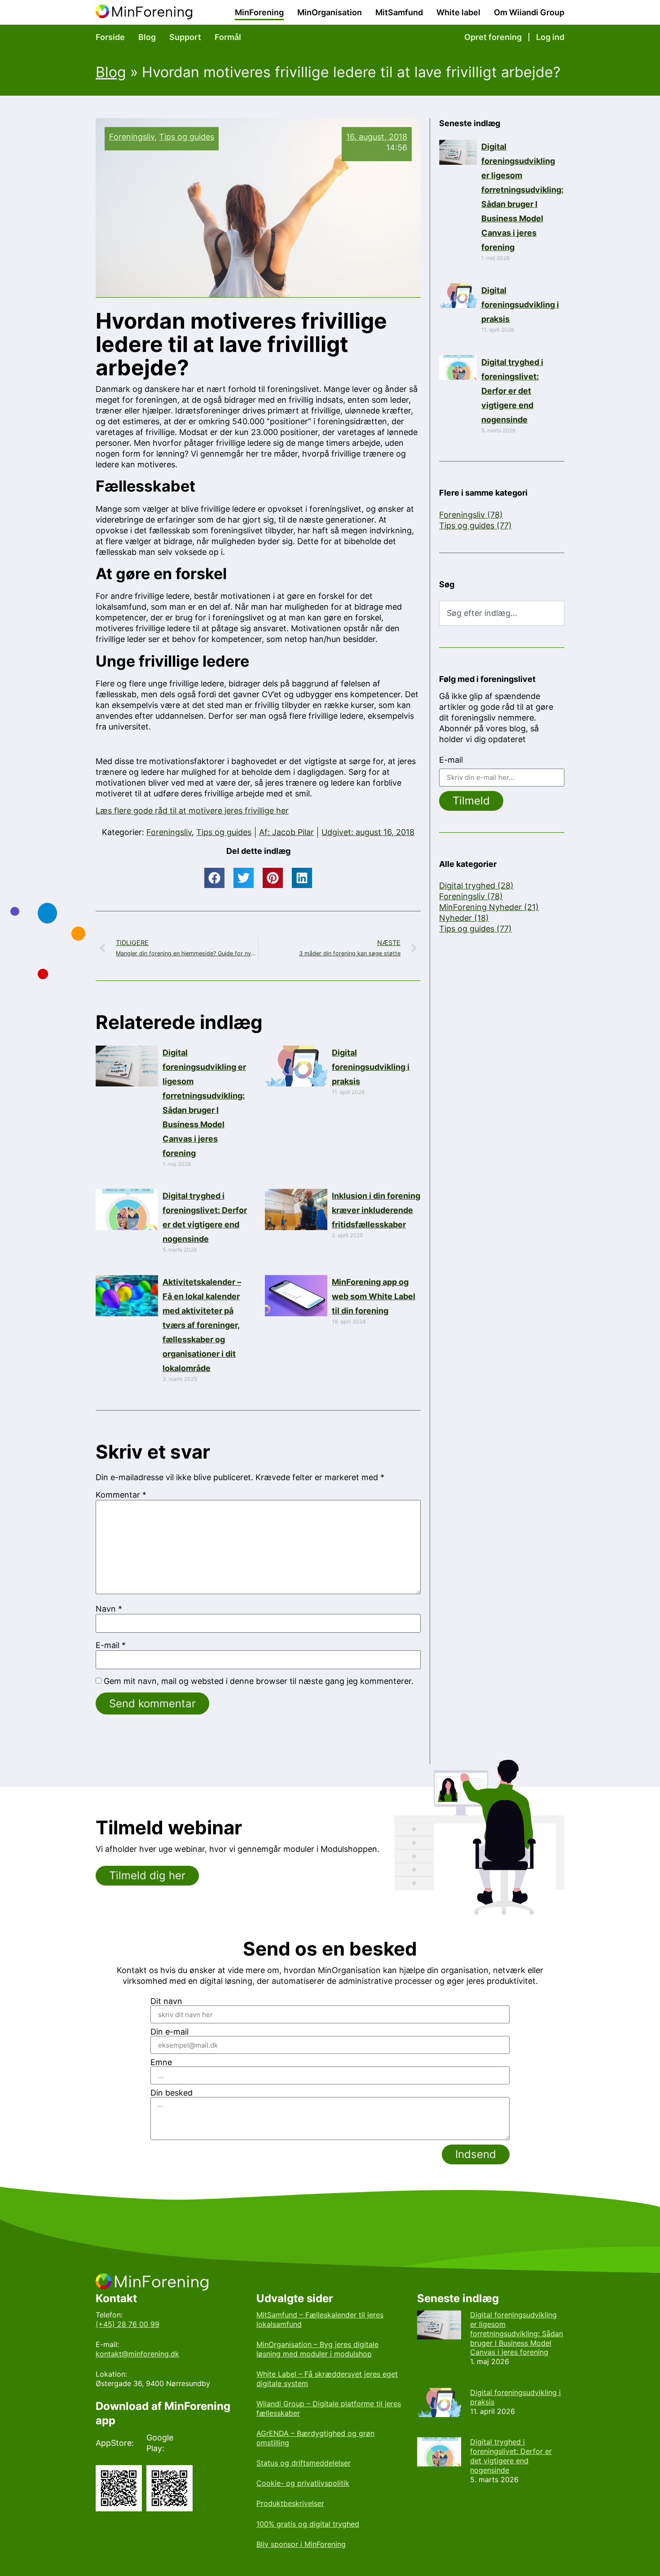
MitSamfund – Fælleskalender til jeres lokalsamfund (320, 2319)
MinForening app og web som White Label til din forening (374, 1296)
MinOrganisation (330, 12)
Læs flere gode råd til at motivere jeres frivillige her (192, 811)
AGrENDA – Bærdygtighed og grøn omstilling (315, 2438)
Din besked (172, 2093)
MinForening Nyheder (489, 907)
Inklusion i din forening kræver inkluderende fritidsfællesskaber (376, 1210)
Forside (110, 37)
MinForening (259, 12)
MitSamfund (399, 12)
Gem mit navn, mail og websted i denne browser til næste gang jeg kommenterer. (259, 1681)
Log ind (550, 37)
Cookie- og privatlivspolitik (303, 2483)
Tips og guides (187, 137)
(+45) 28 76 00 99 (128, 2324)
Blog (147, 37)
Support (185, 37)
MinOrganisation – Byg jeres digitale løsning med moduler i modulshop (317, 2349)
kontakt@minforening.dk (137, 2354)
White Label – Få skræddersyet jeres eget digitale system (327, 2379)
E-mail (111, 1645)
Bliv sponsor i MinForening (301, 2544)
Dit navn (166, 2001)
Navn (109, 1609)
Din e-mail (169, 2032)
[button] (214, 878)
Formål (228, 37)
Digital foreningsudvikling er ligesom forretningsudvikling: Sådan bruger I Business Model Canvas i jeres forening (517, 2333)
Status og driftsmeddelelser (304, 2463)
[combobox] (502, 613)
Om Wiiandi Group (529, 12)
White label (458, 12)
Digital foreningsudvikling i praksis (371, 1067)
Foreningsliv (132, 137)
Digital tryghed (476, 886)
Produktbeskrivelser (290, 2503)
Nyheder (464, 918)
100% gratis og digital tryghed (308, 2524)
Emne (161, 2062)
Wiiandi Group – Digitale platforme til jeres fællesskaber (329, 2408)
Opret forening (493, 37)
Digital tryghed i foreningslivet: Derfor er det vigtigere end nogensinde (512, 391)
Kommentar (121, 1495)
